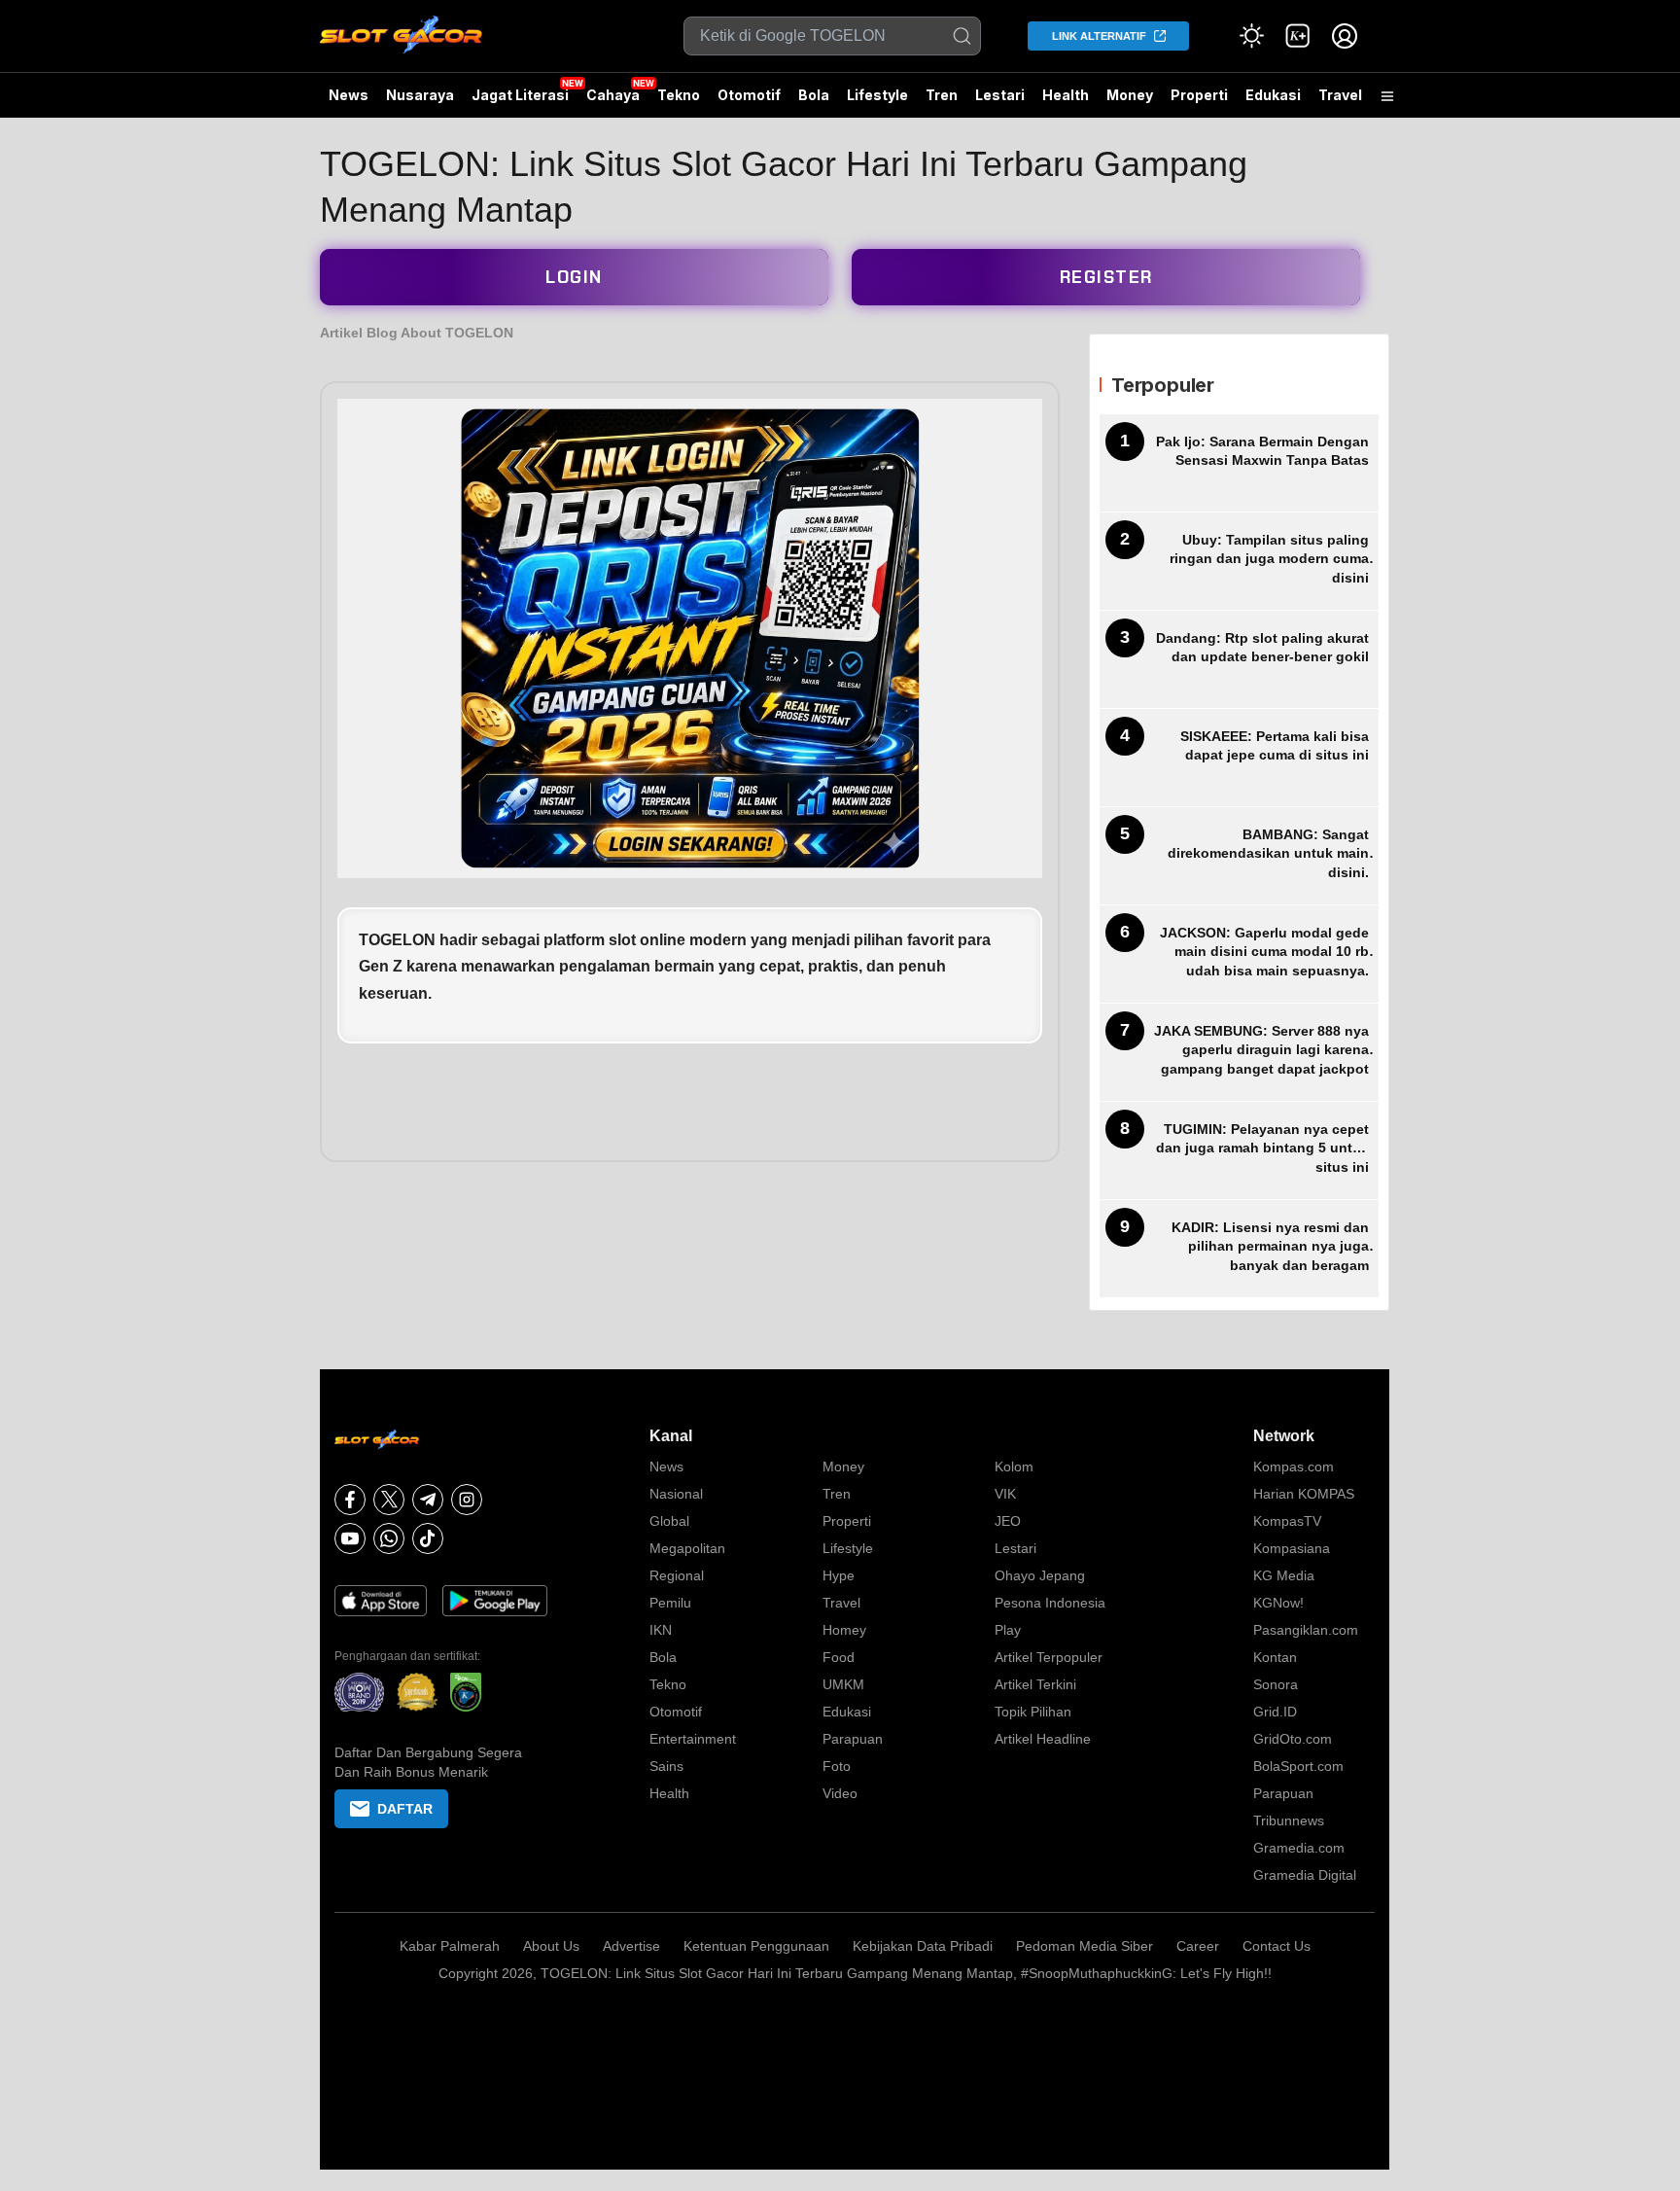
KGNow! (1278, 1603)
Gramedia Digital (1305, 1875)
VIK (1005, 1494)
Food (839, 1657)
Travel (1340, 95)
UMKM (843, 1684)
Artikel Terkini (1035, 1684)
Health (1066, 95)
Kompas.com (1294, 1467)
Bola (814, 95)
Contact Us (1277, 1946)
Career (1198, 1946)
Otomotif (749, 95)
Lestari (1000, 102)
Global (669, 1521)
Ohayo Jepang (1040, 1575)
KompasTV (1287, 1521)
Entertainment (693, 1739)
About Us (551, 1946)
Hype (839, 1575)
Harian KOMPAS (1304, 1494)
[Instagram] (467, 1500)
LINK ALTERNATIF (1099, 36)
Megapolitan (687, 1548)
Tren (942, 95)
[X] (389, 1500)
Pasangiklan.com (1306, 1630)
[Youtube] (350, 1538)
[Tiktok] (428, 1538)
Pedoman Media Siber (1085, 1946)
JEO (1008, 1521)
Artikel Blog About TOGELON (417, 333)
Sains (666, 1766)
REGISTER (1106, 277)
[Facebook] (350, 1500)
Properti (1199, 95)
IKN (661, 1630)
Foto (837, 1766)
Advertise (631, 1946)
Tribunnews (1289, 1820)
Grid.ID (1275, 1712)
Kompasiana (1292, 1548)
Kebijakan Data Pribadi (923, 1946)
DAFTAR (405, 1809)
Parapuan (853, 1739)
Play (1008, 1630)
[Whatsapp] (389, 1538)
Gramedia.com (1299, 1848)
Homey (844, 1630)
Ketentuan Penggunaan (756, 1946)
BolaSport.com (1298, 1766)
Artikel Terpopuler (1049, 1657)
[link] (1298, 36)
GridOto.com (1293, 1739)
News (349, 95)
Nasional (676, 1494)
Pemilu (670, 1603)
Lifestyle (877, 95)
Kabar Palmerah (450, 1946)
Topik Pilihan (1033, 1712)
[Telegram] (428, 1500)
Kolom (1014, 1467)
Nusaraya (420, 95)
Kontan (1275, 1657)
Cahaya (613, 95)
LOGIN (574, 277)
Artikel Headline (1043, 1739)
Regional (677, 1575)
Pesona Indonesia (1050, 1603)
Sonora (1276, 1684)
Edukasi (1273, 95)
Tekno (679, 95)
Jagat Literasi (520, 95)
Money (1130, 95)
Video (840, 1793)
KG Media (1284, 1575)
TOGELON (399, 940)
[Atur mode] (1251, 36)
